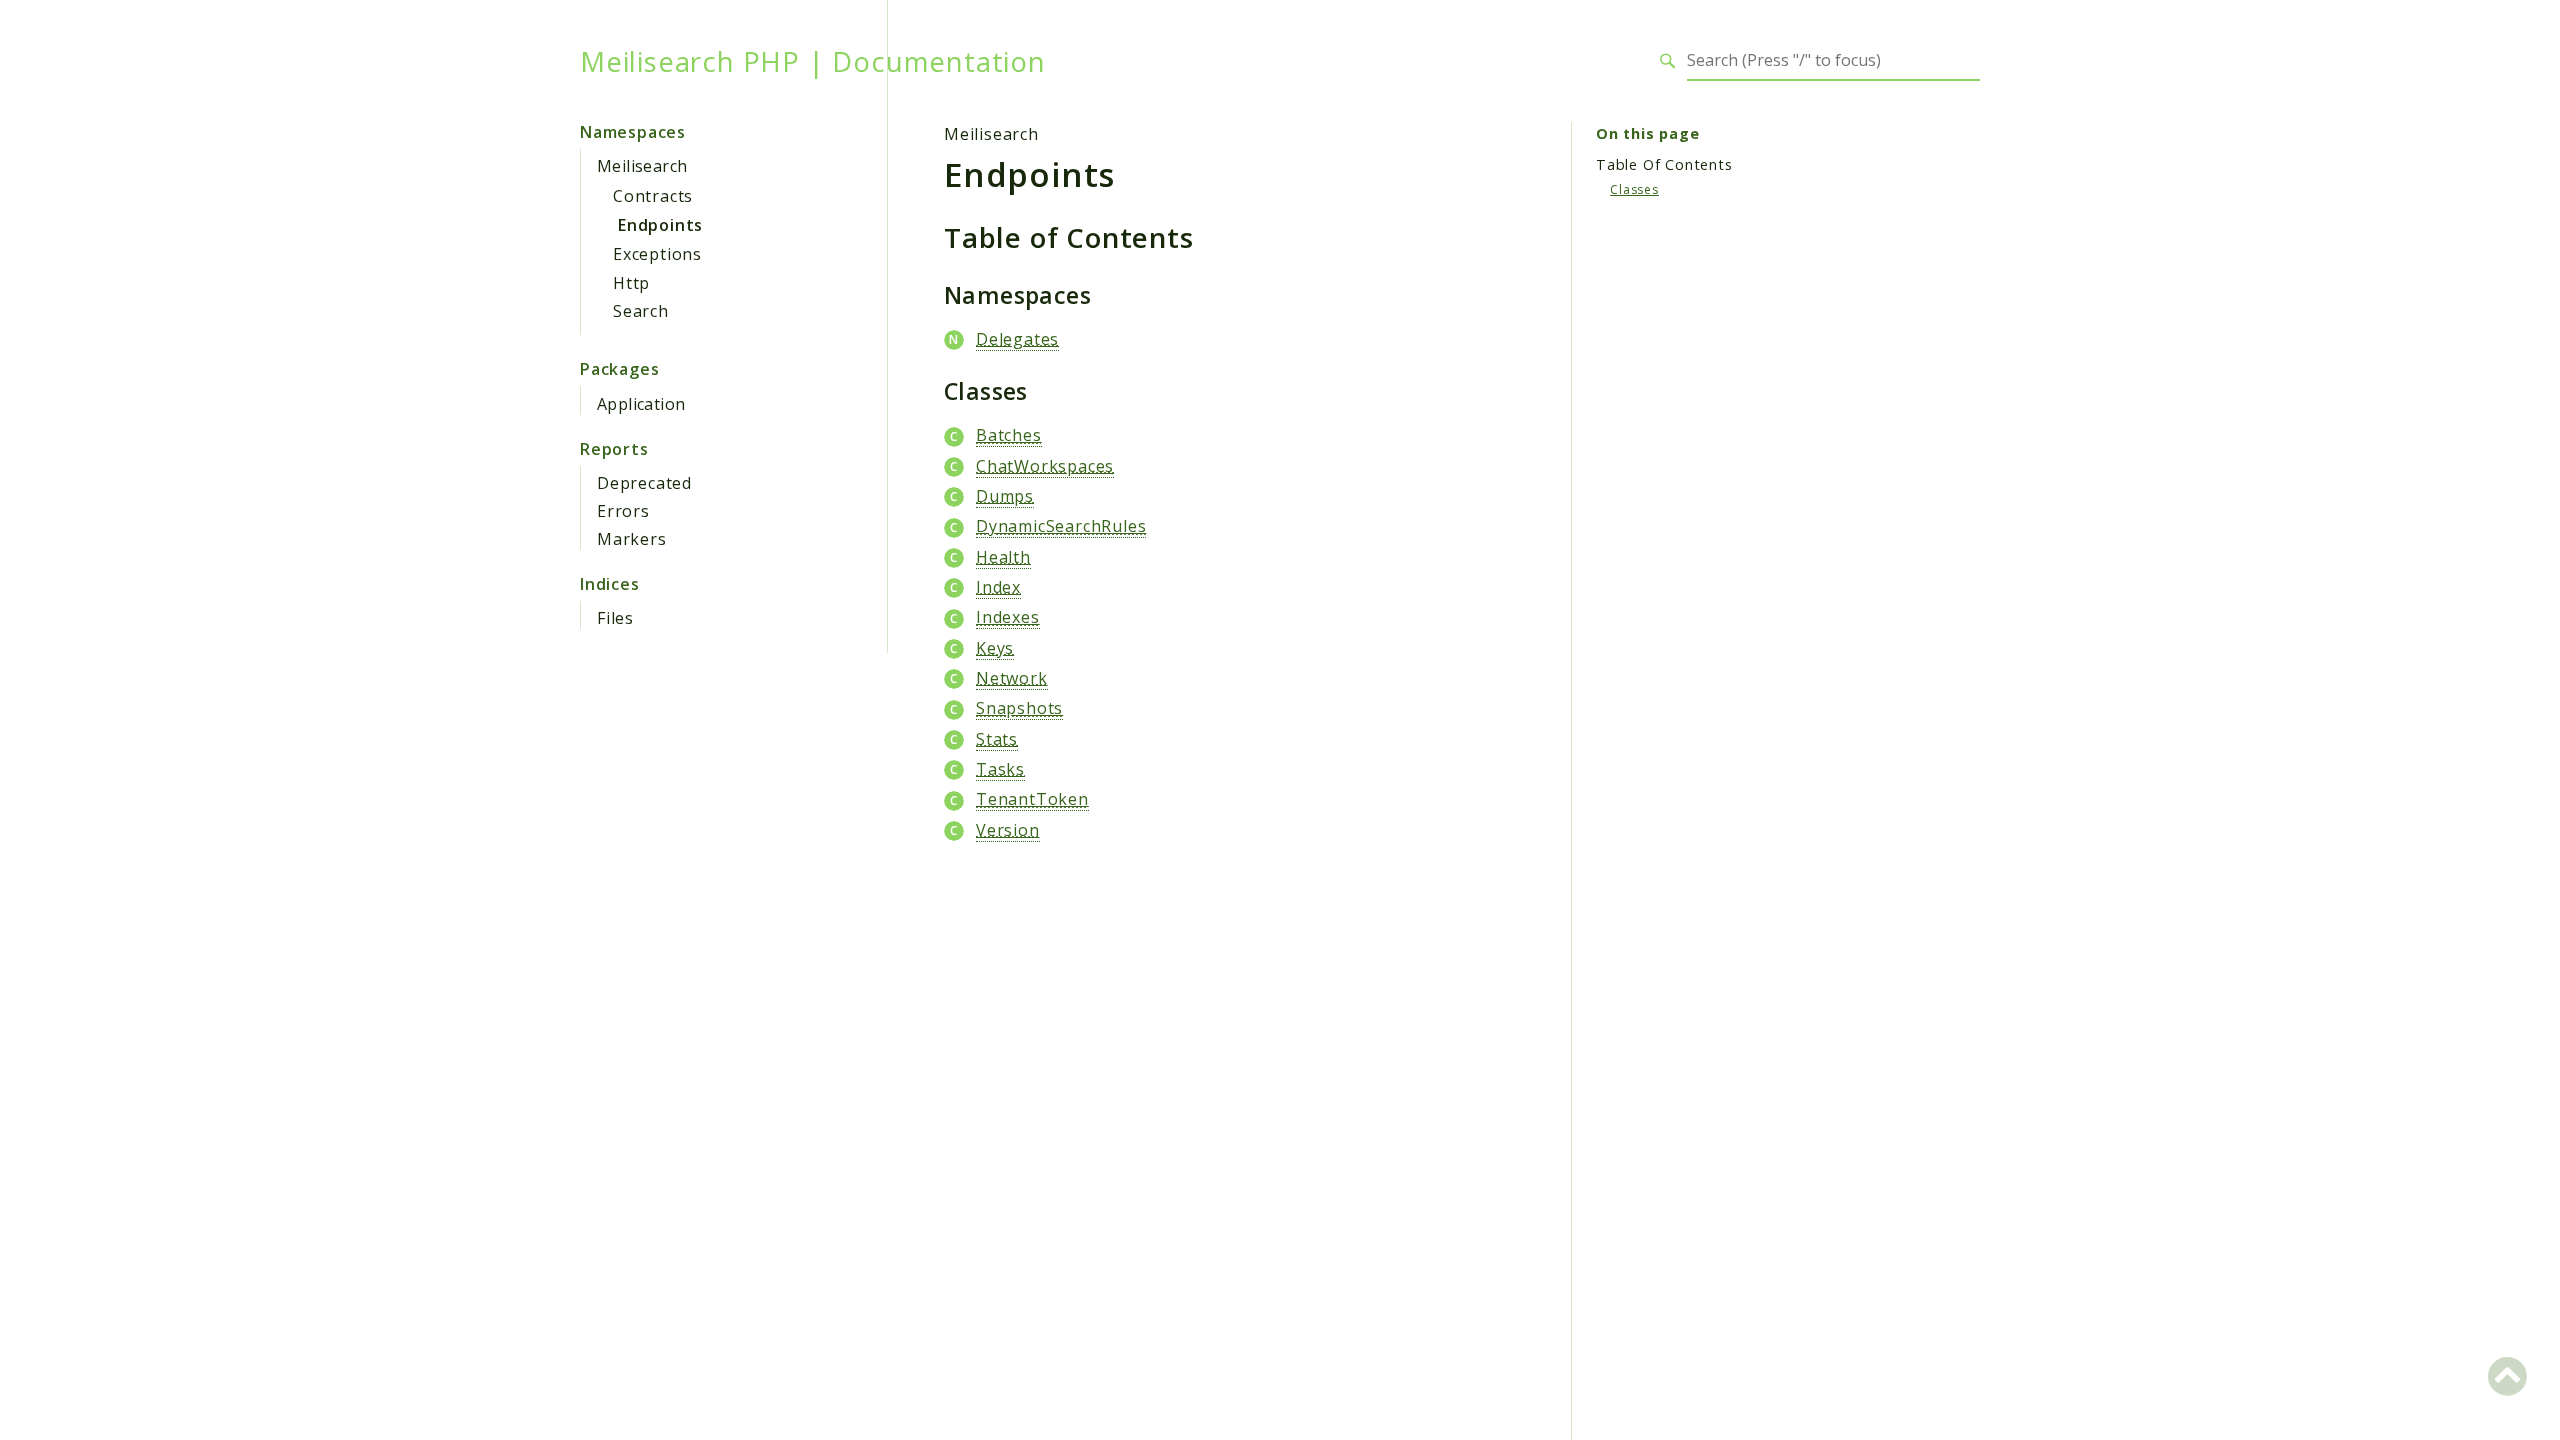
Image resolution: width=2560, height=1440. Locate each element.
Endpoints (660, 225)
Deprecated (644, 483)
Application (641, 404)
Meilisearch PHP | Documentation (813, 61)
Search (641, 311)
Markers (632, 539)
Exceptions (657, 254)
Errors (623, 511)
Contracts (653, 196)
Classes (1634, 189)
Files (615, 618)
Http (631, 283)
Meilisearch (642, 166)
